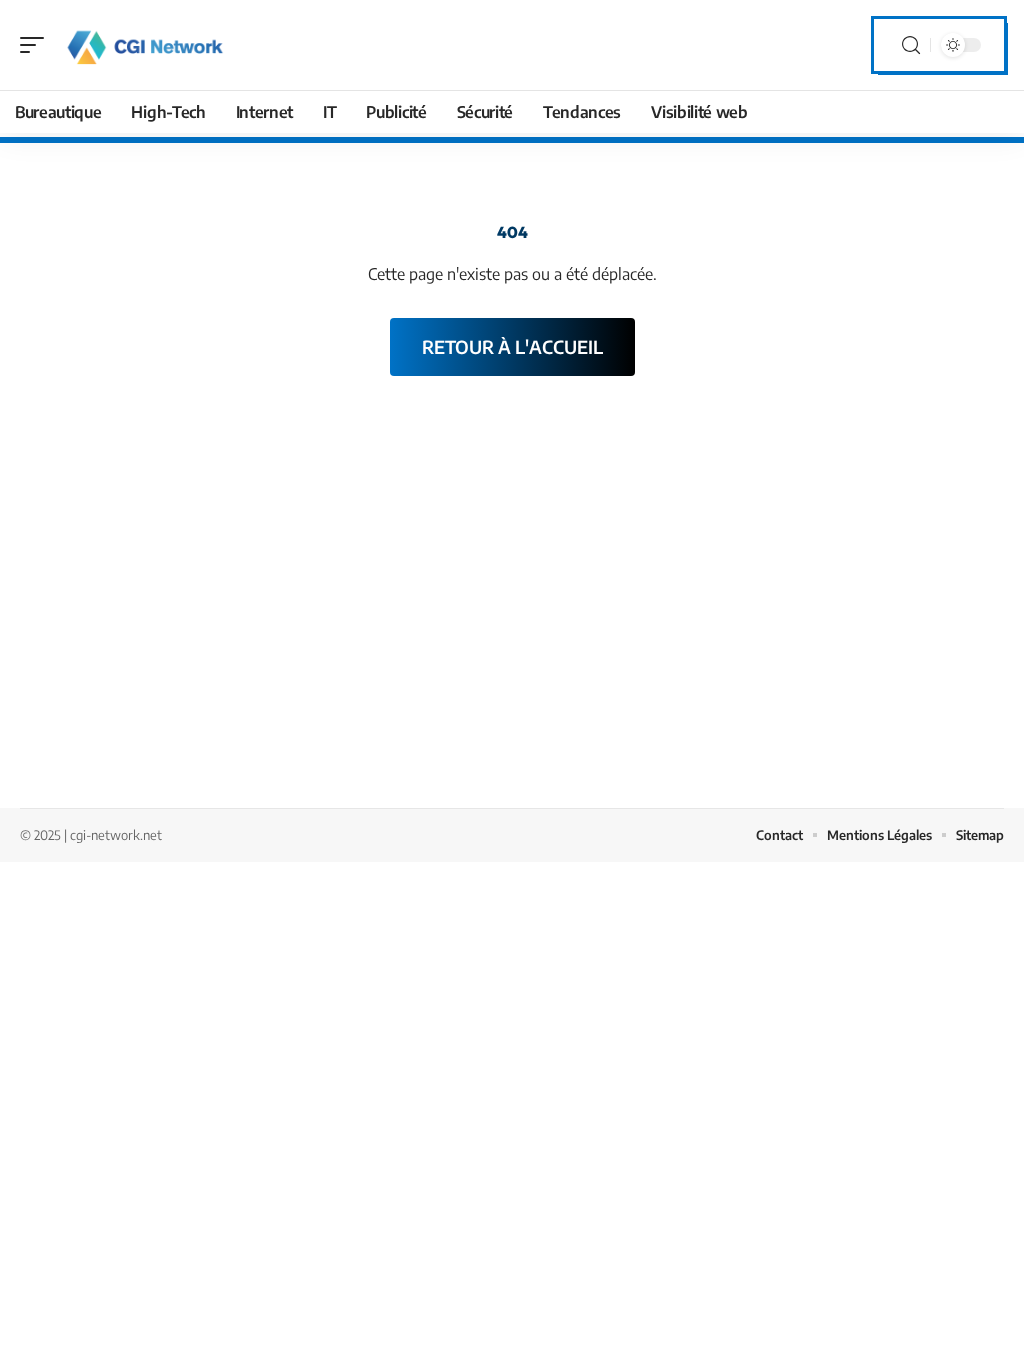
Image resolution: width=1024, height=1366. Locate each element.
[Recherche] (911, 45)
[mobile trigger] (37, 45)
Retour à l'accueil (512, 346)
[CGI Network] (144, 45)
